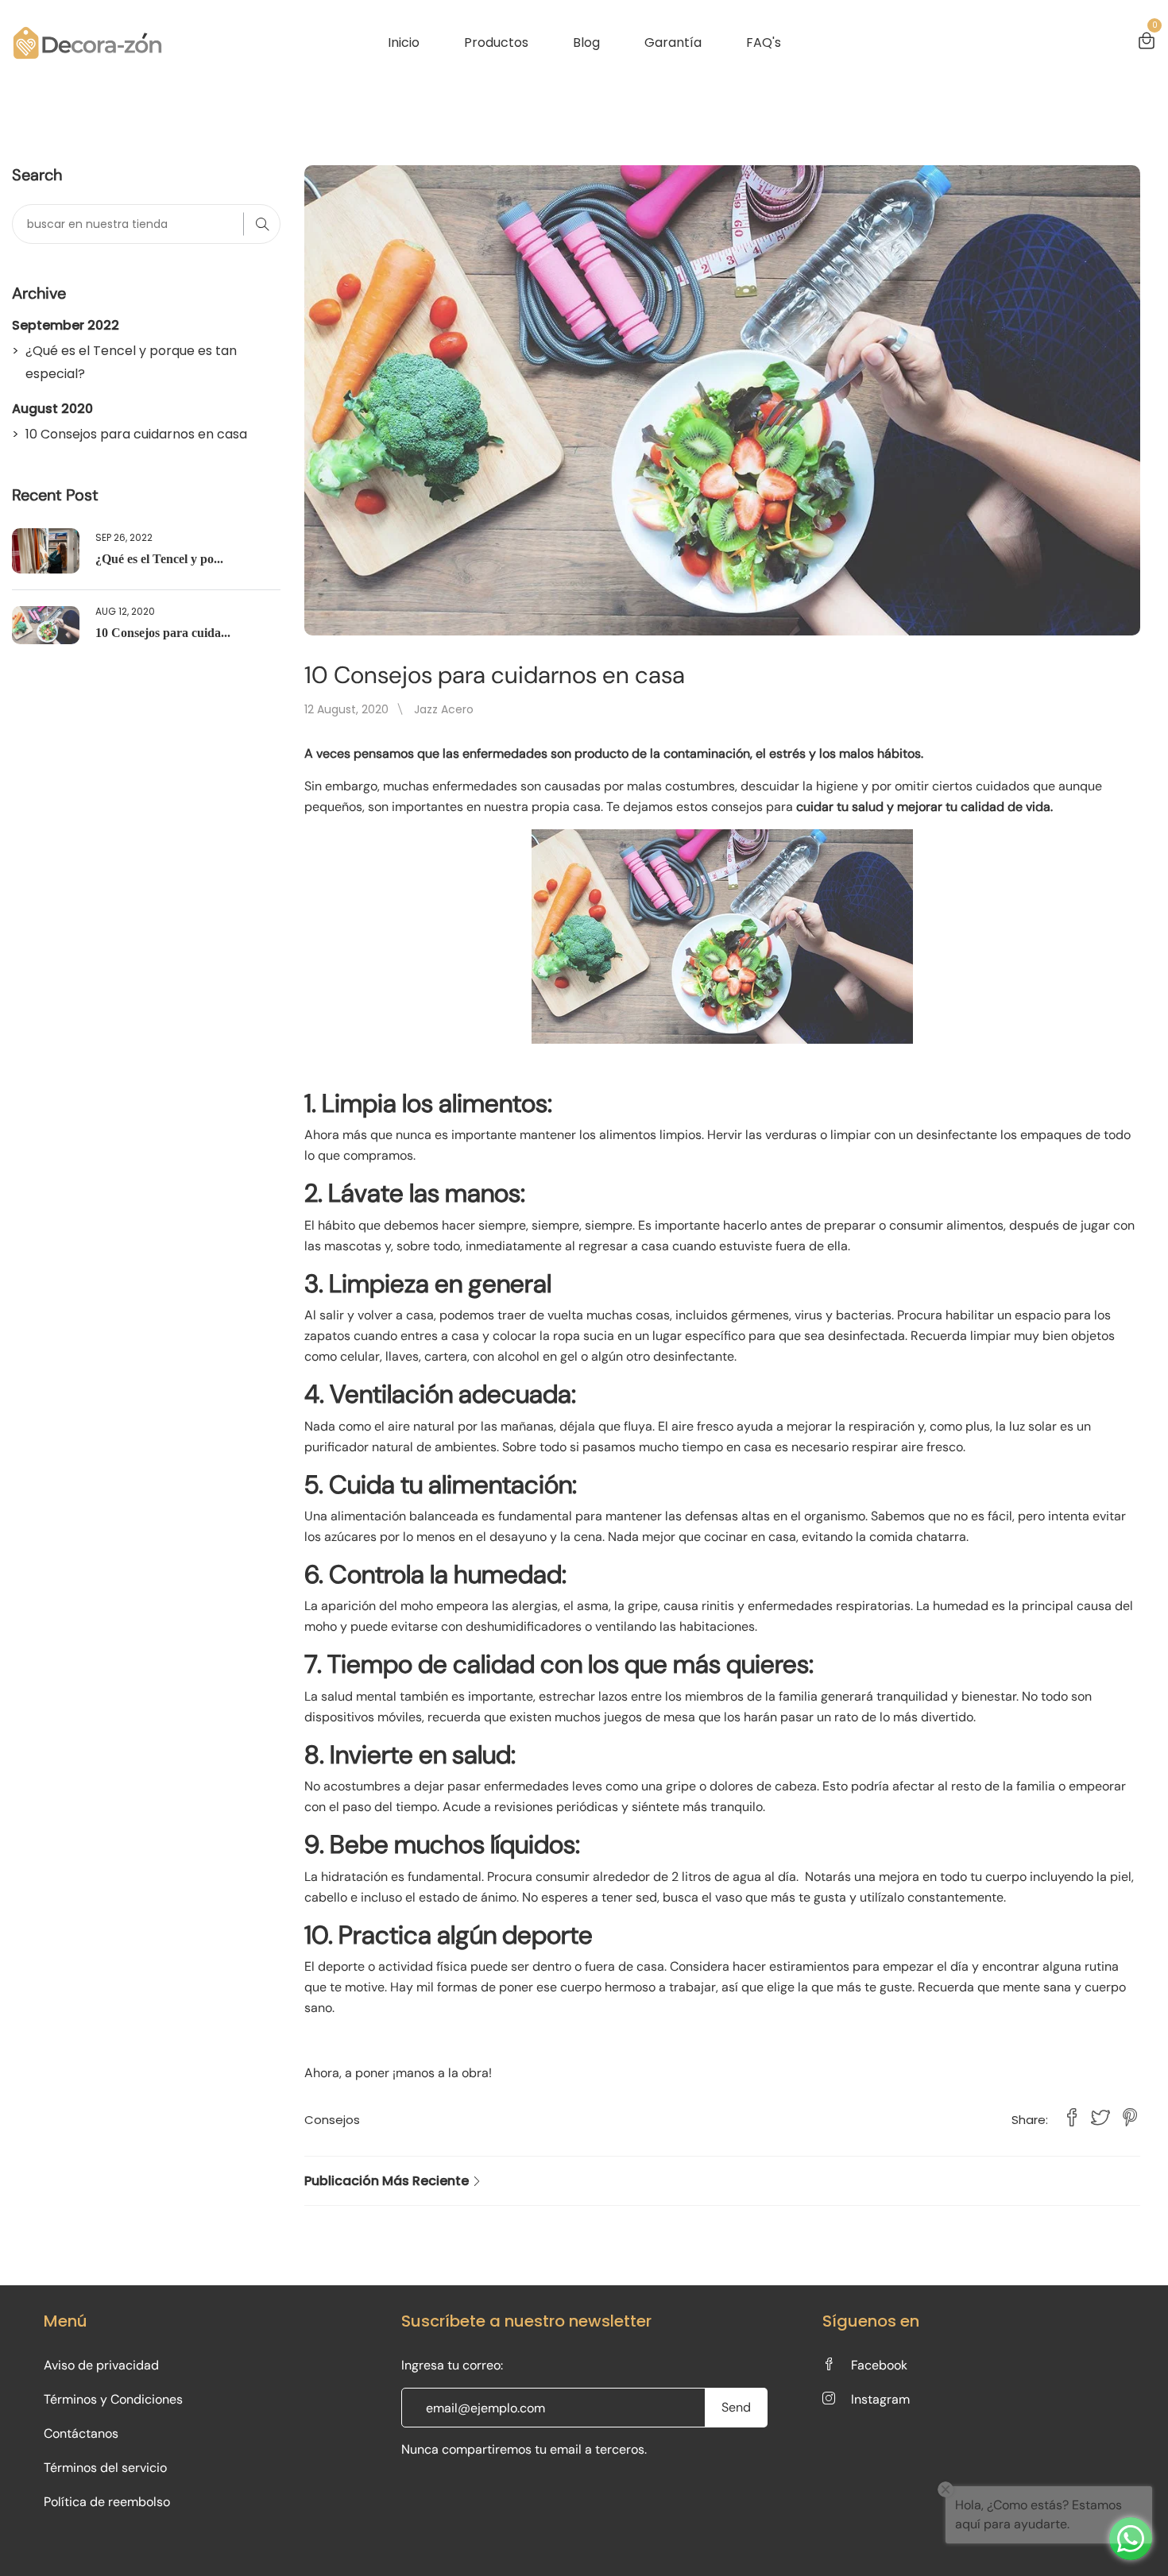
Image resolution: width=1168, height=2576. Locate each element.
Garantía (673, 42)
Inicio (404, 42)
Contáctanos (81, 2433)
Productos (496, 42)
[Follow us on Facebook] (1072, 2119)
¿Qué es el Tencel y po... (159, 559)
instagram (880, 2399)
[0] (1147, 43)
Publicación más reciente (388, 2181)
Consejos (332, 2120)
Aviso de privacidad (101, 2365)
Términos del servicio (105, 2468)
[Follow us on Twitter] (1100, 2119)
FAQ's (764, 42)
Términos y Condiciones (113, 2399)
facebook (879, 2365)
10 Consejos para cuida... (163, 633)
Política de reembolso (107, 2502)
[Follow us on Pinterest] (1130, 2119)
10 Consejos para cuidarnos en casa (136, 434)
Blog (586, 42)
